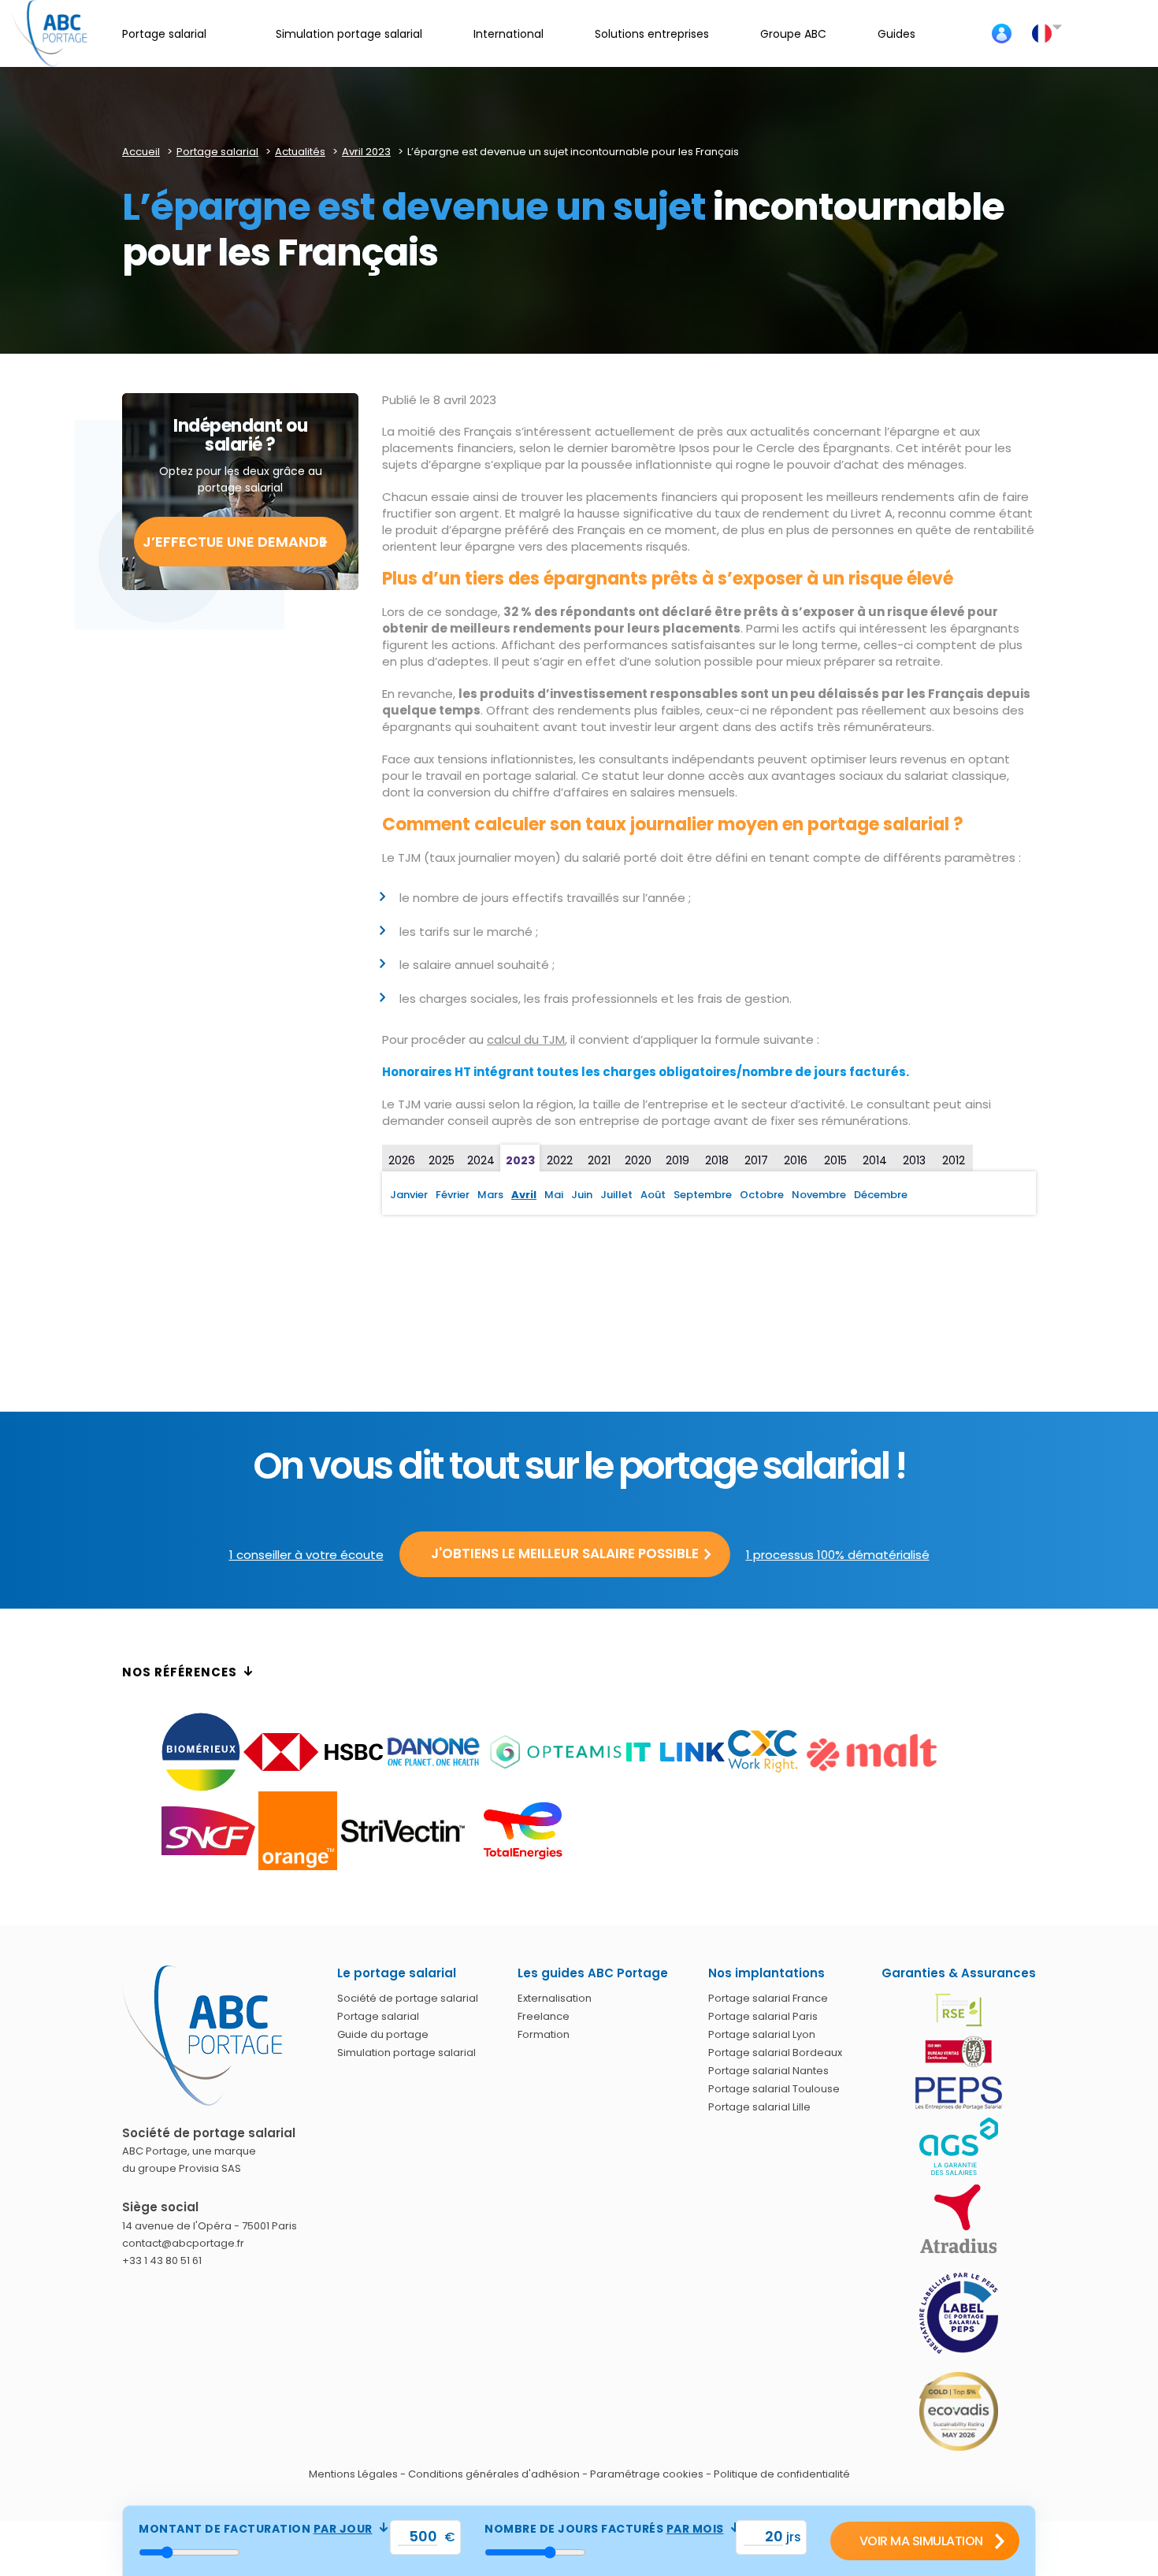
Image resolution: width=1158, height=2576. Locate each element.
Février (453, 1195)
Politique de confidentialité (782, 2474)
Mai (554, 1195)
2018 (717, 1160)
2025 (442, 1160)
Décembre (881, 1195)
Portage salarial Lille (759, 2107)
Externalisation (555, 1998)
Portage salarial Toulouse (774, 2089)
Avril (524, 1195)
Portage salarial (378, 2016)
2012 (954, 1160)
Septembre (703, 1195)
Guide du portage (383, 2034)
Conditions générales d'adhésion (494, 2474)
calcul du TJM (526, 1039)
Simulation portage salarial (406, 2053)
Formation (544, 2034)
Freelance (544, 2016)
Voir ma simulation (921, 2541)
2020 (638, 1160)
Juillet (616, 1195)
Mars (490, 1195)
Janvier (409, 1195)
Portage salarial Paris (763, 2016)
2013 (914, 1160)
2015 (835, 1160)
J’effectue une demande (235, 542)
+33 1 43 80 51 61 (162, 2260)
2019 (677, 1160)
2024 (481, 1160)
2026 (402, 1160)
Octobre (762, 1195)
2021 (599, 1160)
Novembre (819, 1195)
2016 (796, 1160)
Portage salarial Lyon (762, 2034)
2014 (875, 1160)
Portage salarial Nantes (768, 2071)
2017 (756, 1160)
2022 (560, 1160)
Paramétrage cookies (647, 2474)
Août (653, 1195)
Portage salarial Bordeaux (775, 2053)
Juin (582, 1195)
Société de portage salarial (408, 1998)
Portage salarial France (768, 1998)
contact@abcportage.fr (183, 2243)
